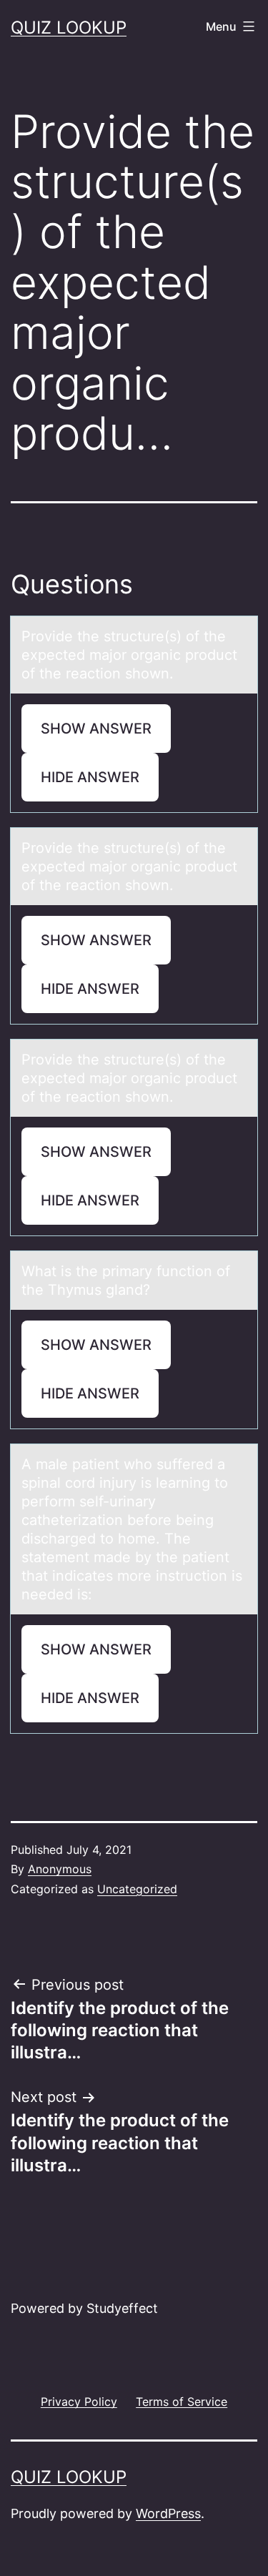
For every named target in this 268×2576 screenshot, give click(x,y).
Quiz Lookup (69, 28)
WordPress (168, 2513)
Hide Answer (90, 777)
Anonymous (60, 1869)
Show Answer (96, 729)
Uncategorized (137, 1889)
